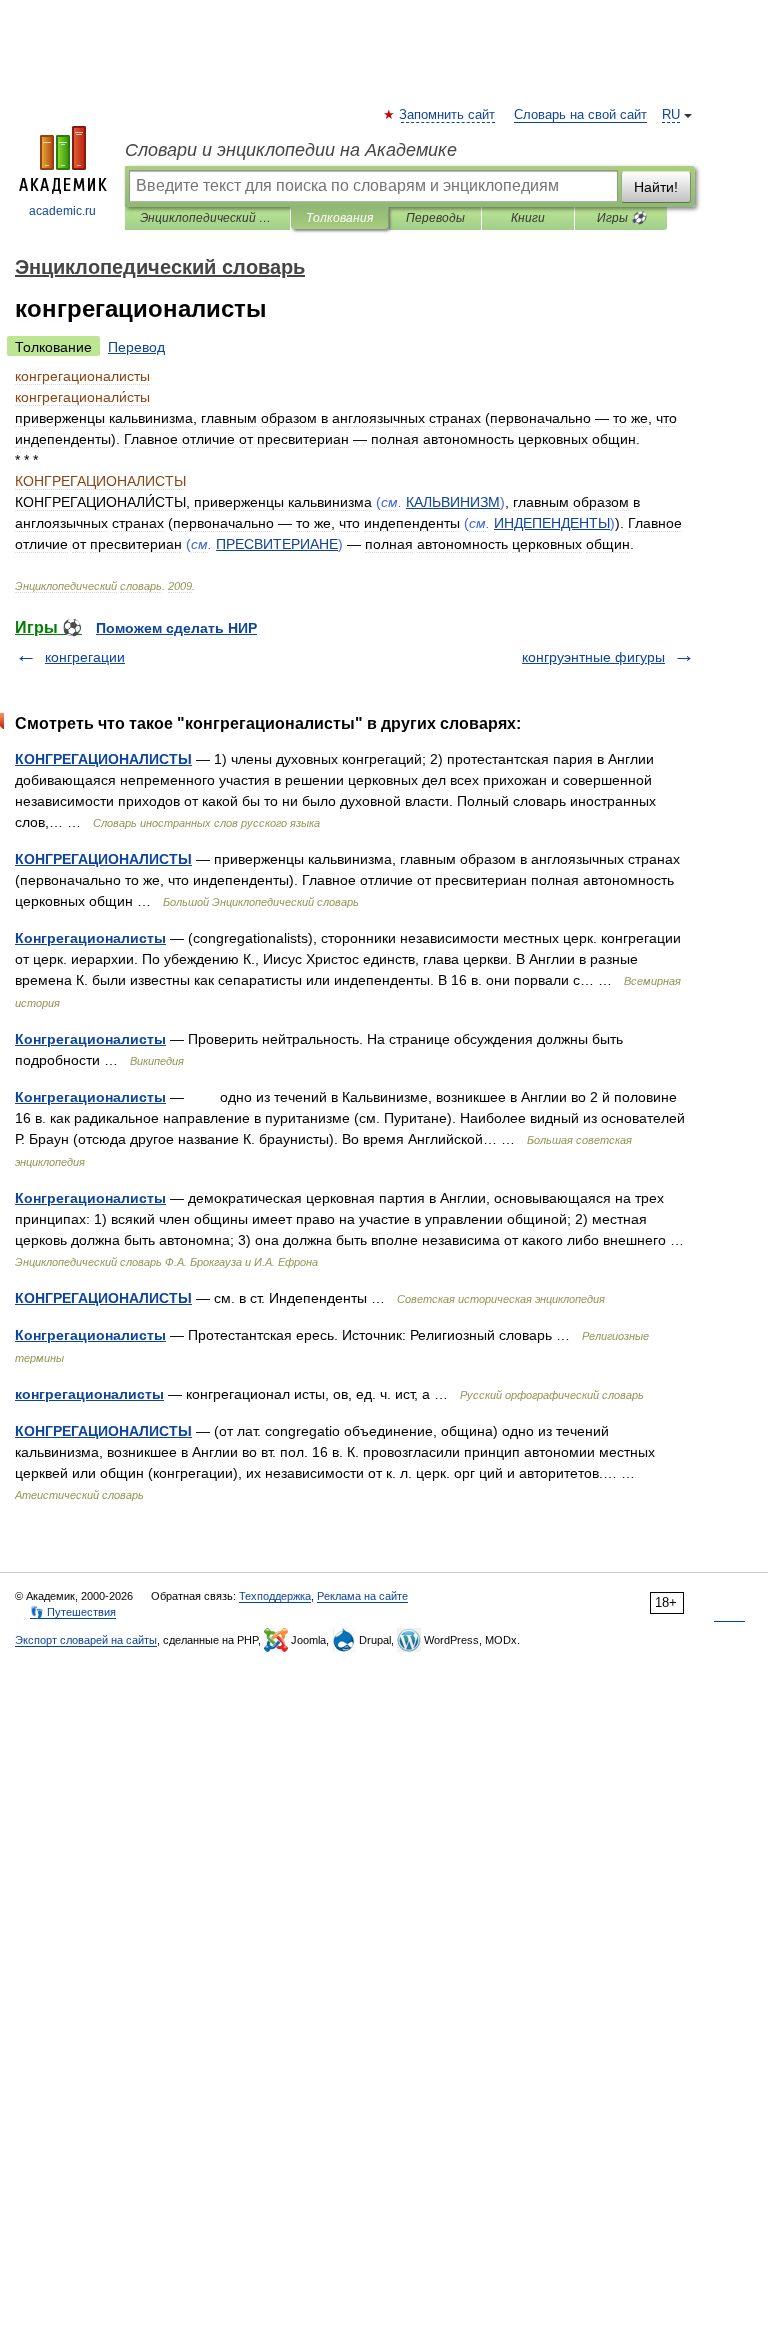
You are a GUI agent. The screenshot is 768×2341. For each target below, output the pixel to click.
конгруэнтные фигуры (593, 657)
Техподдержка (275, 1596)
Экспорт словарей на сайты (86, 1640)
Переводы (435, 218)
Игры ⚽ (621, 218)
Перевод (136, 347)
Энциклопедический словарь (207, 218)
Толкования (339, 218)
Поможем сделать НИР (176, 628)
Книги (528, 218)
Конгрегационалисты (90, 938)
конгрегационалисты (89, 1394)
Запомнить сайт (448, 115)
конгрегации (85, 657)
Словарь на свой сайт (580, 115)
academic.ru (62, 211)
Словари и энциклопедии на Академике (291, 150)
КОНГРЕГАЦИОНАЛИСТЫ (103, 759)
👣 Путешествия (73, 1612)
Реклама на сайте (362, 1596)
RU (671, 115)
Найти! (656, 187)
